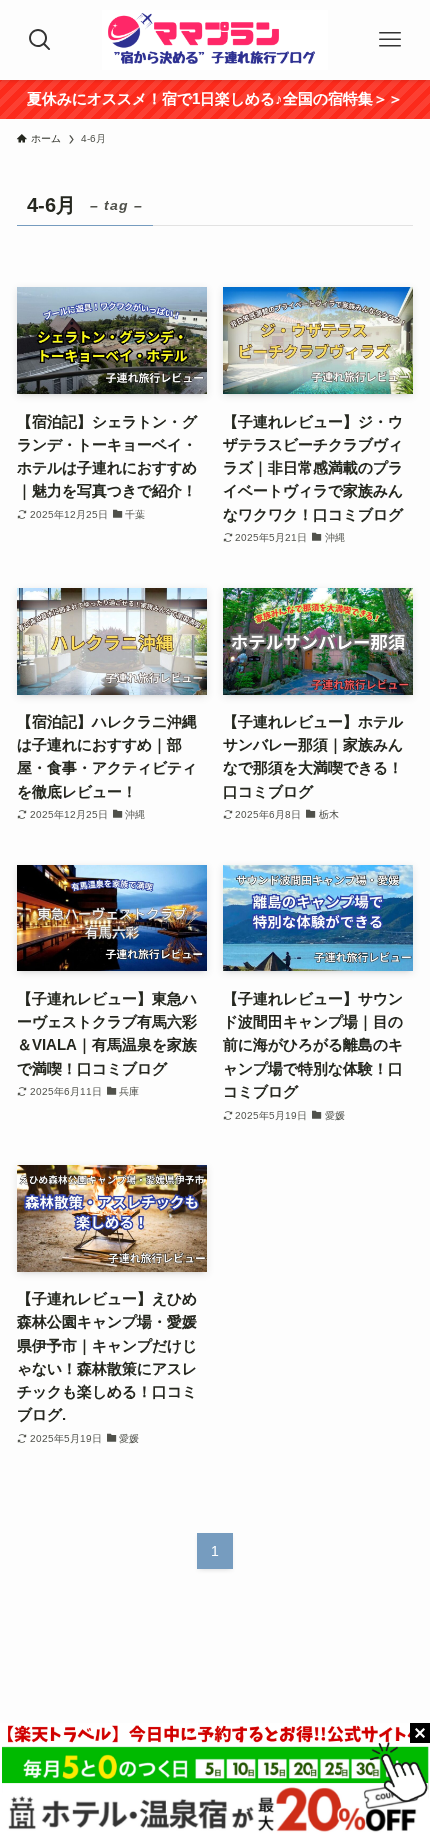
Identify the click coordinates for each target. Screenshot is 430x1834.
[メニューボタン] (390, 40)
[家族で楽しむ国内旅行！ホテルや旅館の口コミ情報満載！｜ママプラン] (215, 40)
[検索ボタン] (40, 40)
